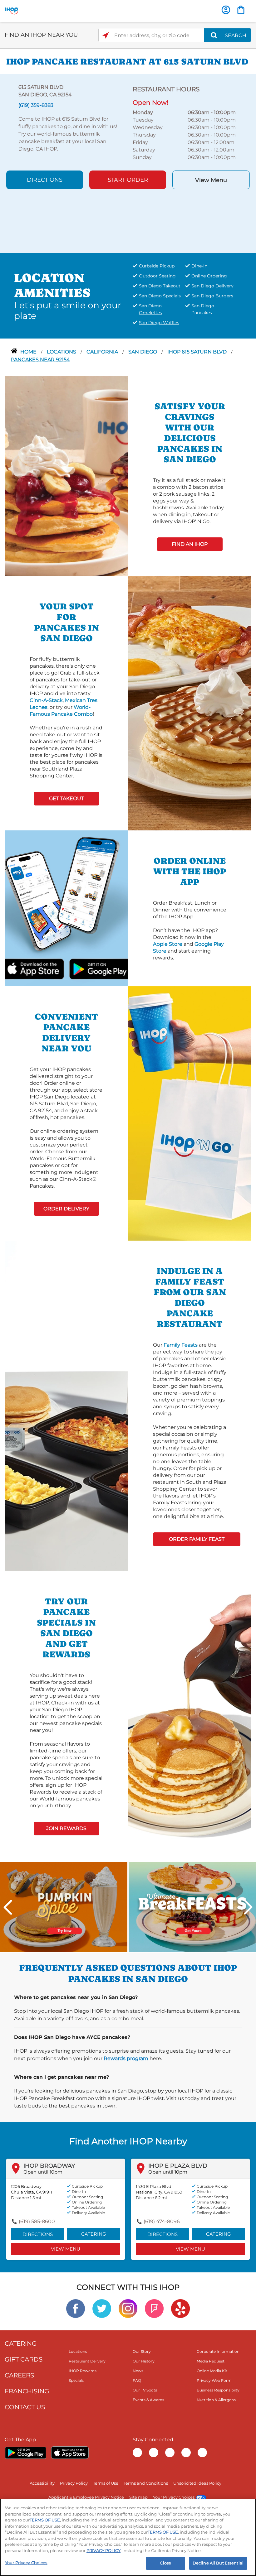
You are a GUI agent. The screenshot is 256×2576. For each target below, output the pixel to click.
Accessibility (42, 2483)
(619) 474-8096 (162, 2221)
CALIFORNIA (103, 352)
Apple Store (168, 944)
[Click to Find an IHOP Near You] (106, 35)
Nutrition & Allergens (216, 2400)
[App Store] (70, 2453)
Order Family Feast (197, 1539)
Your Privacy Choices (174, 2497)
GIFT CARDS (24, 2359)
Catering (94, 2234)
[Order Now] (241, 10)
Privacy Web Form (214, 2380)
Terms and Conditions (146, 2483)
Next (248, 1907)
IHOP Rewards (83, 2371)
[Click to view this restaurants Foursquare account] (154, 2308)
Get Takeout (66, 798)
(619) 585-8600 (37, 2221)
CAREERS (19, 2375)
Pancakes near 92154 (40, 360)
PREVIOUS (8, 1907)
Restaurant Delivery (87, 2361)
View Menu (211, 180)
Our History (144, 2361)
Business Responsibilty (218, 2390)
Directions (45, 180)
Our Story (142, 2351)
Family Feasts (181, 1345)
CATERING (21, 2343)
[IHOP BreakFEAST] (192, 1907)
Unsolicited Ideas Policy (197, 2483)
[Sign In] (226, 10)
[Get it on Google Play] (85, 968)
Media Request (211, 2361)
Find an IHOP (190, 544)
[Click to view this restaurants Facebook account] (76, 2308)
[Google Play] (25, 2453)
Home (29, 352)
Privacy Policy (74, 2483)
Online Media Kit (212, 2371)
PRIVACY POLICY (103, 2550)
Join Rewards (66, 1828)
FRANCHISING (27, 2391)
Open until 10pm (43, 2172)
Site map (138, 2497)
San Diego (143, 352)
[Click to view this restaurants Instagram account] (128, 2308)
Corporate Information (218, 2351)
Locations (62, 352)
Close (165, 2563)
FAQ (137, 2380)
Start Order (128, 180)
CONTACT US (25, 2407)
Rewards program (126, 2058)
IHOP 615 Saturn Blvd (198, 352)
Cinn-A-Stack (46, 700)
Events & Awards (148, 2400)
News (138, 2371)
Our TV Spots (145, 2390)
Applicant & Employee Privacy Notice (86, 2497)
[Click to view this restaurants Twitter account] (102, 2308)
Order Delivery (66, 1209)
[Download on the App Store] (48, 968)
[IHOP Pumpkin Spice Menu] (64, 1907)
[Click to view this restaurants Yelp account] (180, 2308)
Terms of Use (106, 2483)
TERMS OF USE (45, 2520)
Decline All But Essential (218, 2563)
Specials (76, 2380)
